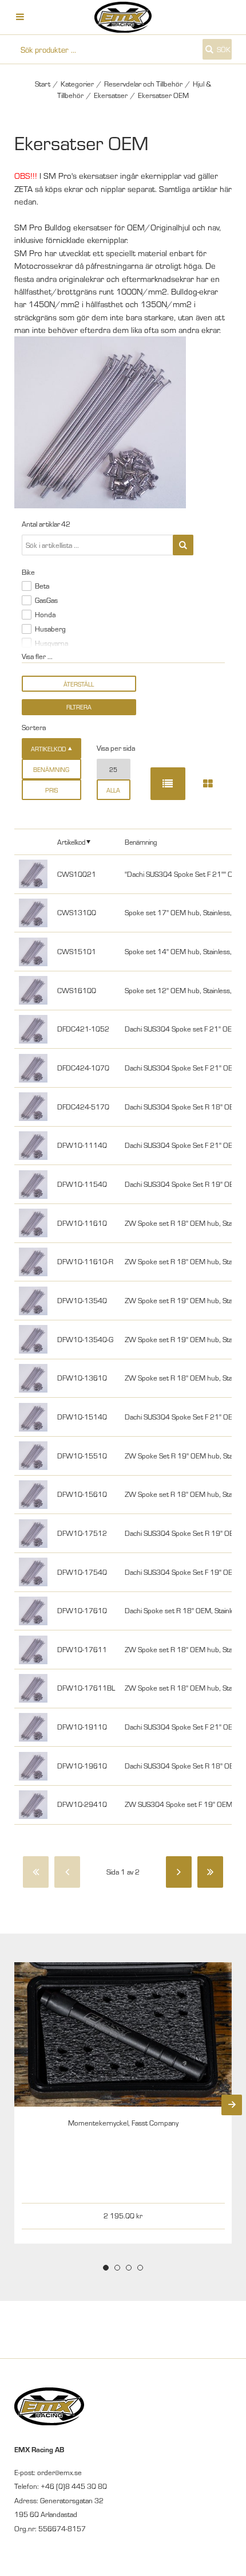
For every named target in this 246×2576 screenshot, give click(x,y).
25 (113, 769)
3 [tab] (129, 2268)
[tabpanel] (123, 2103)
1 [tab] (106, 2268)
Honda (45, 614)
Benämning (51, 769)
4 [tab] (140, 2268)
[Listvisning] (168, 784)
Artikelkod (71, 842)
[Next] (232, 2105)
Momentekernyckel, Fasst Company (123, 2123)
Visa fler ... (37, 656)
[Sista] (210, 1872)
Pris (51, 790)
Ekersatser (111, 95)
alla (113, 790)
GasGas (46, 600)
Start (43, 84)
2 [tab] (117, 2268)
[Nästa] (179, 1872)
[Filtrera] (183, 545)
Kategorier (77, 84)
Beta (42, 586)
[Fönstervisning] (208, 784)
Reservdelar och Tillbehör (143, 84)
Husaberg (50, 629)
